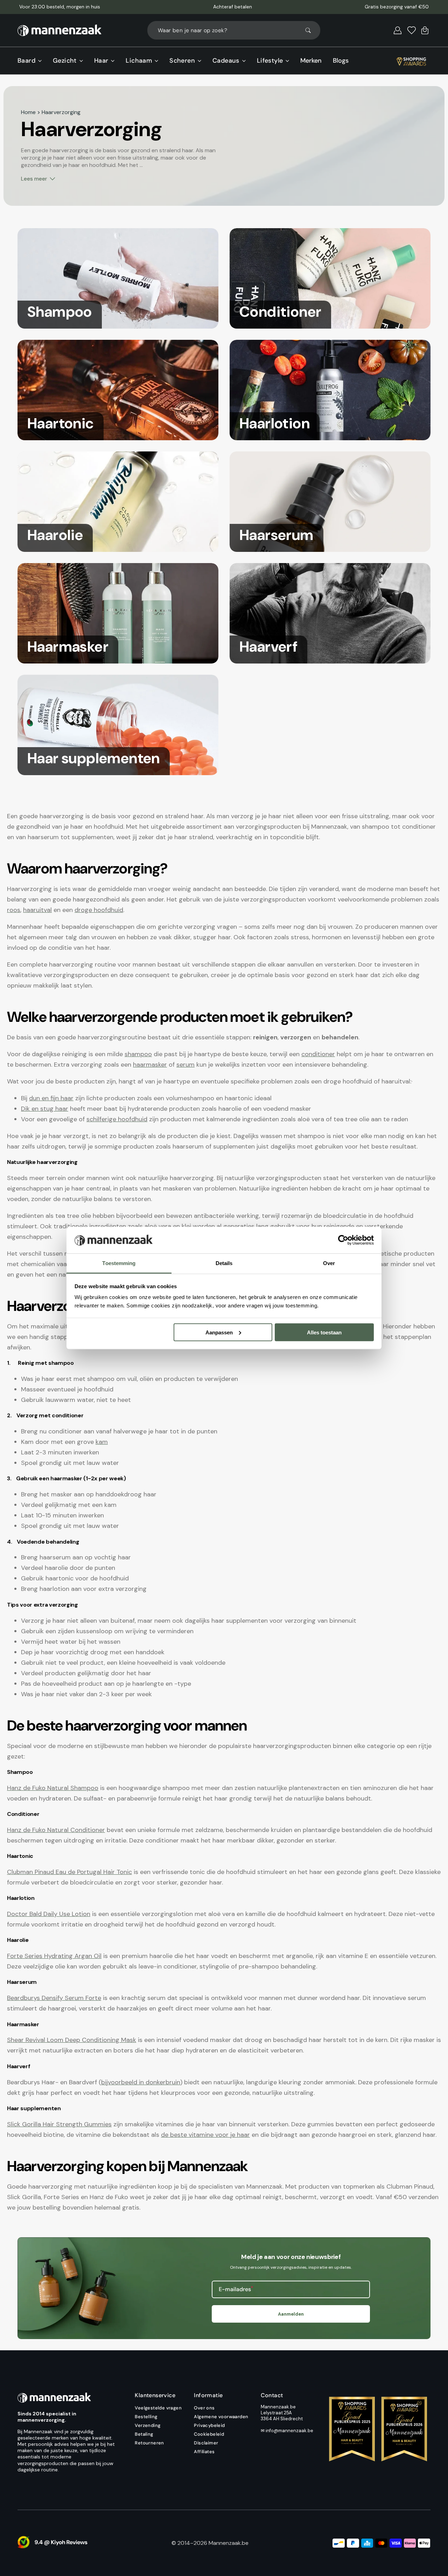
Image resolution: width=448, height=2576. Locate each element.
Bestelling (146, 2417)
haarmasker (150, 1065)
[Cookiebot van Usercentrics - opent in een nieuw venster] (343, 1240)
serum (185, 1065)
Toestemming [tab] (119, 1263)
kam (102, 1442)
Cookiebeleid (209, 2434)
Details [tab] (224, 1263)
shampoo (138, 1054)
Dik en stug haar (45, 1109)
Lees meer (34, 179)
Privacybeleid (209, 2425)
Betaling (144, 2434)
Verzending (148, 2425)
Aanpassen (219, 1332)
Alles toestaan (324, 1332)
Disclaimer (206, 2443)
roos (14, 910)
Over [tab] (329, 1263)
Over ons (204, 2408)
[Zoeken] (311, 30)
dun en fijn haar (51, 1098)
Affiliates (204, 2452)
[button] (398, 30)
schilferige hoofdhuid (117, 1119)
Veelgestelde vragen (158, 2408)
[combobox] (234, 30)
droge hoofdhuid (99, 910)
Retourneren (149, 2443)
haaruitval (37, 910)
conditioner (318, 1054)
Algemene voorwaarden (221, 2417)
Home (28, 112)
